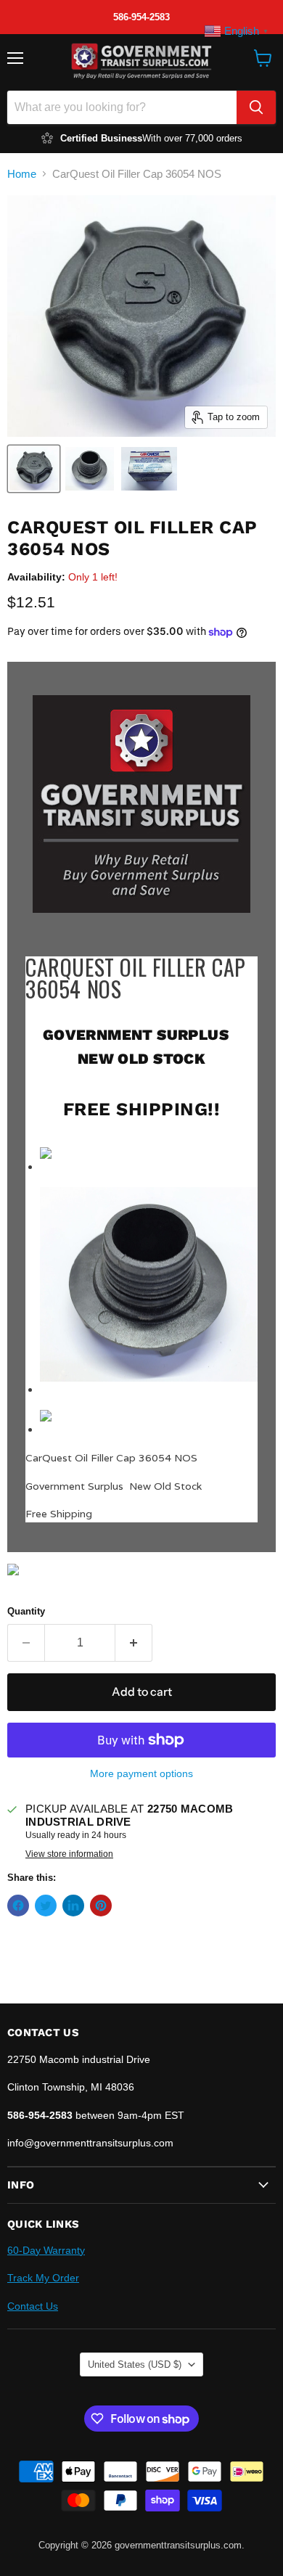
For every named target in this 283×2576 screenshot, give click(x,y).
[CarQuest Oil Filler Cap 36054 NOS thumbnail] (34, 469)
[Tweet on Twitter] (46, 1906)
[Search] (256, 107)
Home (22, 174)
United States (135, 2364)
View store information (69, 1854)
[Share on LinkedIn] (73, 1906)
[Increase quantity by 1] (134, 1643)
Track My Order (43, 2278)
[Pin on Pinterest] (101, 1906)
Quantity (26, 1611)
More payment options (141, 1773)
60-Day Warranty (46, 2250)
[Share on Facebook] (18, 1906)
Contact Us (33, 2306)
